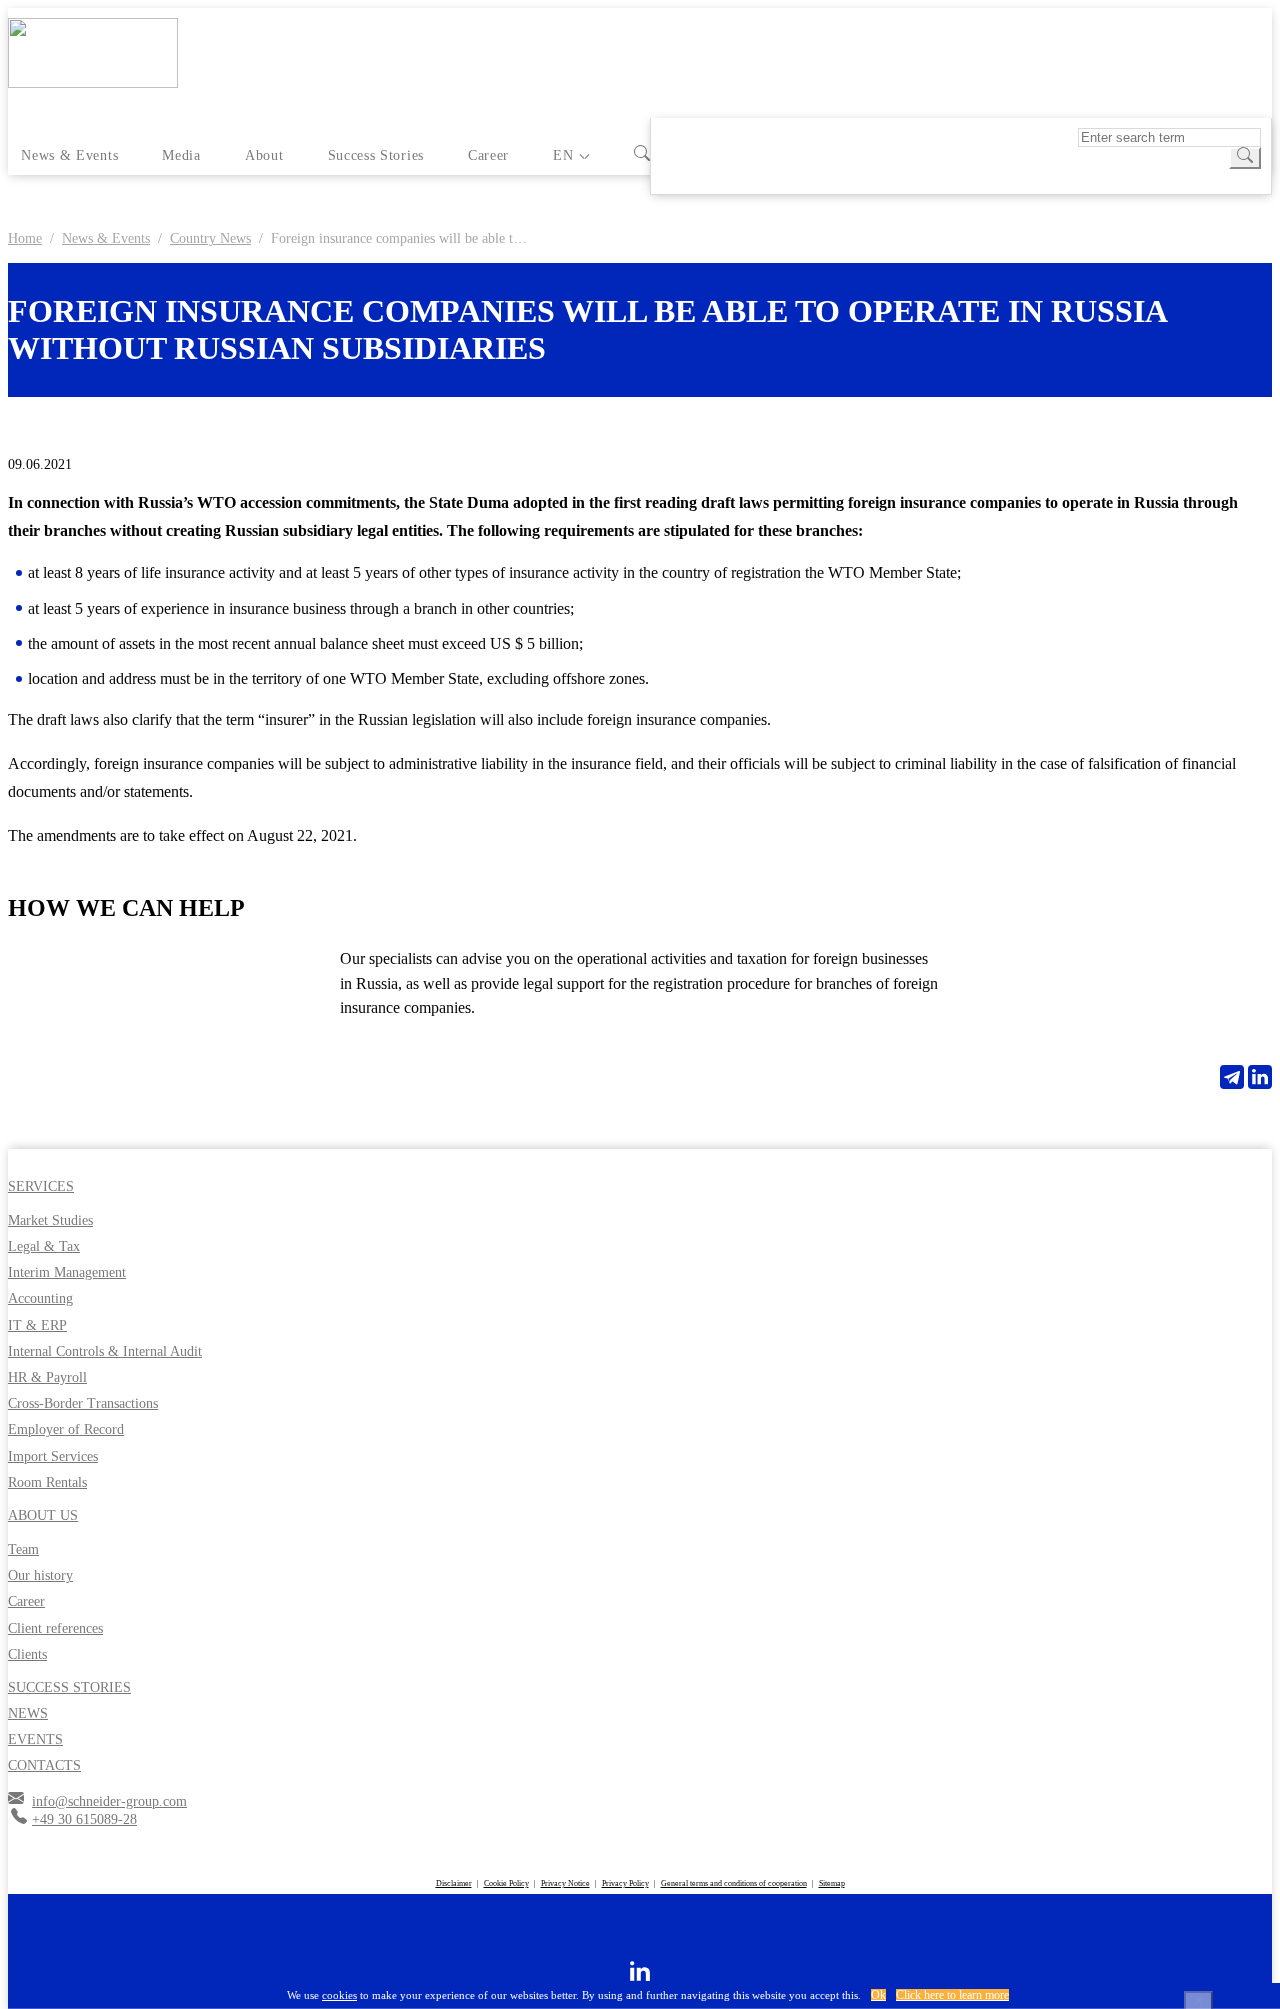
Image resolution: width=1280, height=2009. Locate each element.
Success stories (376, 155)
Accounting (40, 1298)
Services (41, 1186)
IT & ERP (37, 1325)
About (264, 155)
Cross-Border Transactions (83, 1403)
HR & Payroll (47, 1377)
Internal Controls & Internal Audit (105, 1351)
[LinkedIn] (1260, 1077)
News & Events (69, 155)
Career (488, 155)
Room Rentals (47, 1482)
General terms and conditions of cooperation (734, 1883)
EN (563, 155)
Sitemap (832, 1883)
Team (23, 1549)
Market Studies (50, 1220)
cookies (339, 1995)
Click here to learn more (952, 1995)
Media (181, 155)
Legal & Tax (44, 1246)
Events (35, 1739)
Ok (878, 1995)
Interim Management (67, 1272)
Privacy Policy (625, 1883)
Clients (27, 1654)
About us (43, 1515)
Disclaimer (454, 1883)
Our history (40, 1575)
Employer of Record (66, 1429)
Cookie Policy (506, 1883)
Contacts (44, 1765)
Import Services (53, 1456)
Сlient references (55, 1628)
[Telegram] (1232, 1077)
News (28, 1713)
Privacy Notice (565, 1883)
